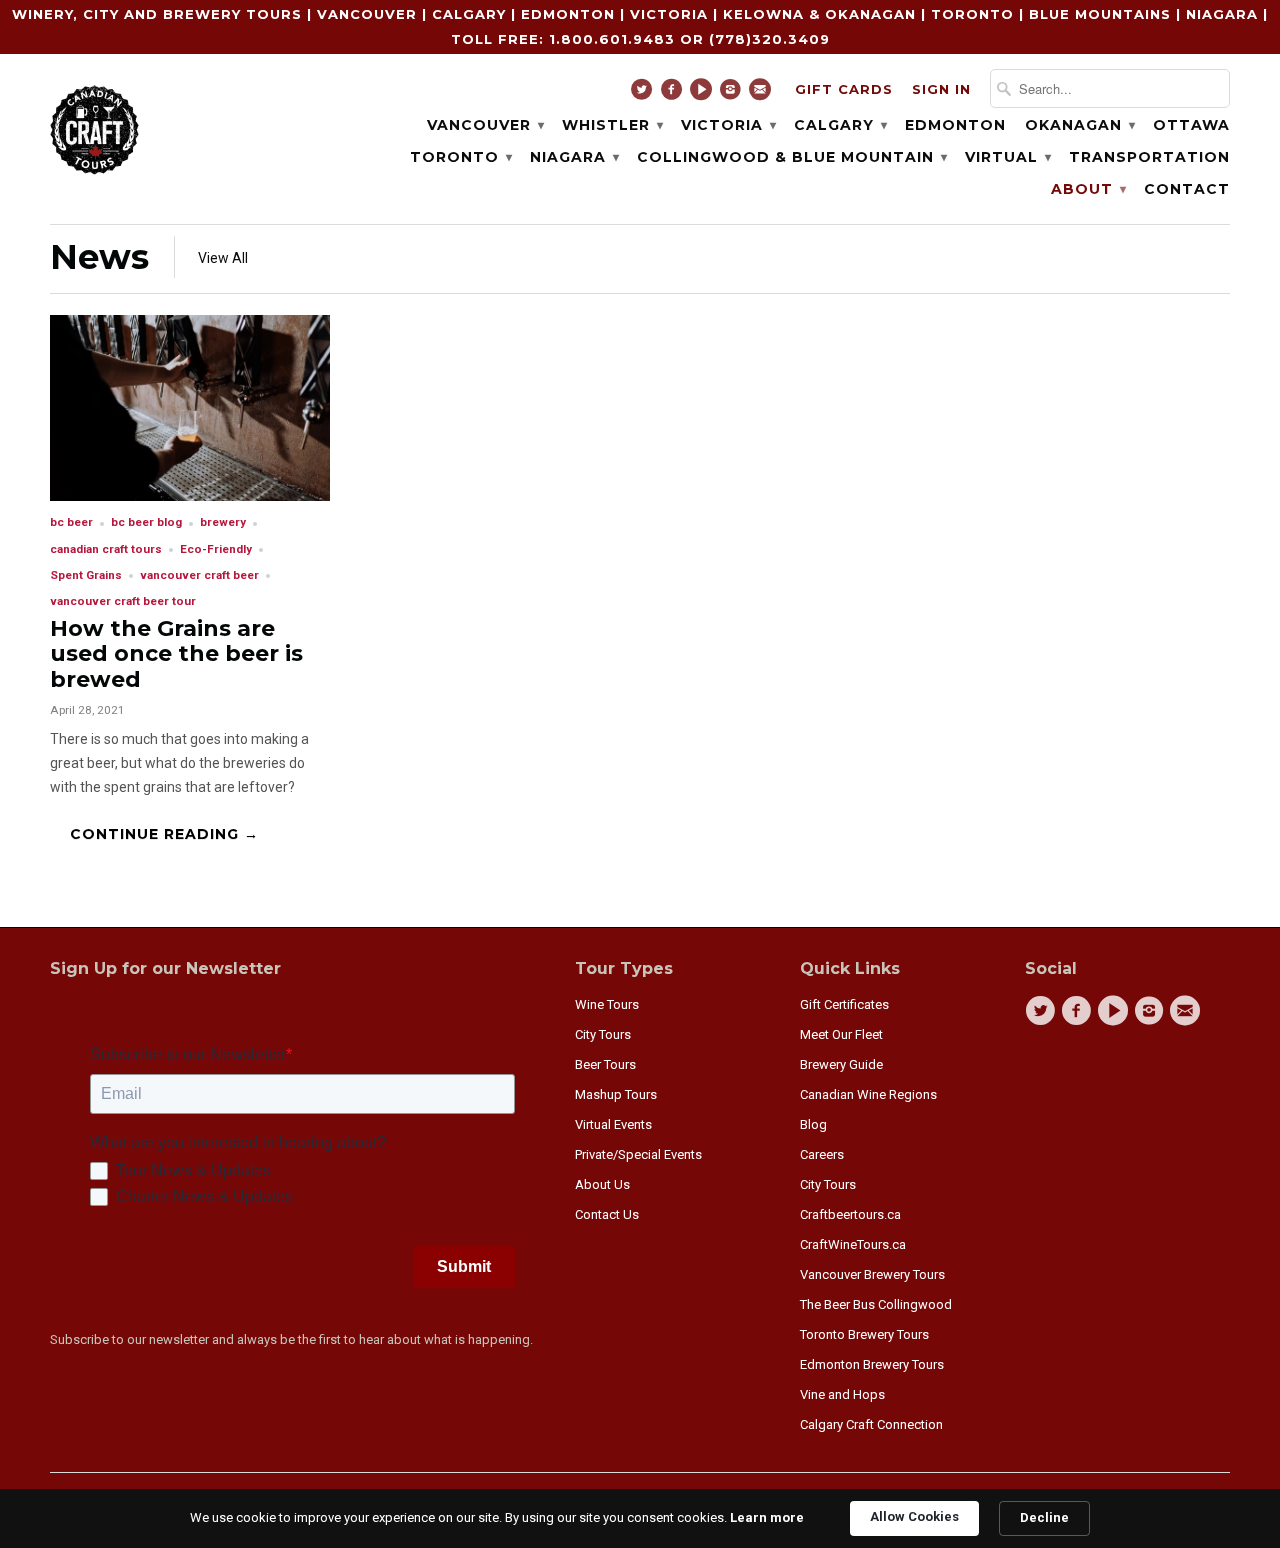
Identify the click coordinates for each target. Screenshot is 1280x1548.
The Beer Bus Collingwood (876, 1304)
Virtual (1007, 157)
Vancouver (485, 125)
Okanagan (1079, 125)
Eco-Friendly (216, 549)
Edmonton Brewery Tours (872, 1364)
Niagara (574, 157)
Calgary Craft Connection (871, 1424)
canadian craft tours (106, 549)
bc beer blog (146, 522)
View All (223, 258)
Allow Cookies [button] (914, 1516)
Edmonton (955, 125)
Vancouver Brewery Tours (872, 1274)
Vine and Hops (842, 1394)
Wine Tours (607, 1004)
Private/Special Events (638, 1154)
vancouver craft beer (199, 575)
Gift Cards (844, 89)
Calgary (840, 125)
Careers (822, 1154)
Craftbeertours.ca (850, 1214)
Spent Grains (86, 575)
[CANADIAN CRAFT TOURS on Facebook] (674, 94)
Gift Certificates (844, 1004)
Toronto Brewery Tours (864, 1334)
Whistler (612, 125)
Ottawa (1191, 125)
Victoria (728, 125)
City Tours (603, 1034)
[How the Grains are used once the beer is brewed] (190, 496)
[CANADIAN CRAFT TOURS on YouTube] (703, 94)
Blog (813, 1124)
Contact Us (607, 1214)
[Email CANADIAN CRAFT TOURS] (762, 94)
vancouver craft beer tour (123, 601)
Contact (1187, 189)
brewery (223, 522)
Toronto (460, 157)
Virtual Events (613, 1124)
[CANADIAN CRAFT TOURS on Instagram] (733, 94)
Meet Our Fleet (841, 1034)
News (99, 257)
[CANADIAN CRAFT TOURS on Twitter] (644, 94)
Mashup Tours (616, 1094)
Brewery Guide (841, 1064)
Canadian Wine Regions (868, 1094)
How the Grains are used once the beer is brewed (176, 653)
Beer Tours (605, 1064)
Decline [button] (1044, 1517)
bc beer (71, 522)
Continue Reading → (164, 834)
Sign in (941, 89)
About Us (602, 1184)
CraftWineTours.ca (853, 1244)
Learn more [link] (767, 1517)
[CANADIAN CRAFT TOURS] (95, 127)
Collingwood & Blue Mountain (791, 157)
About (1088, 189)
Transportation (1149, 157)
